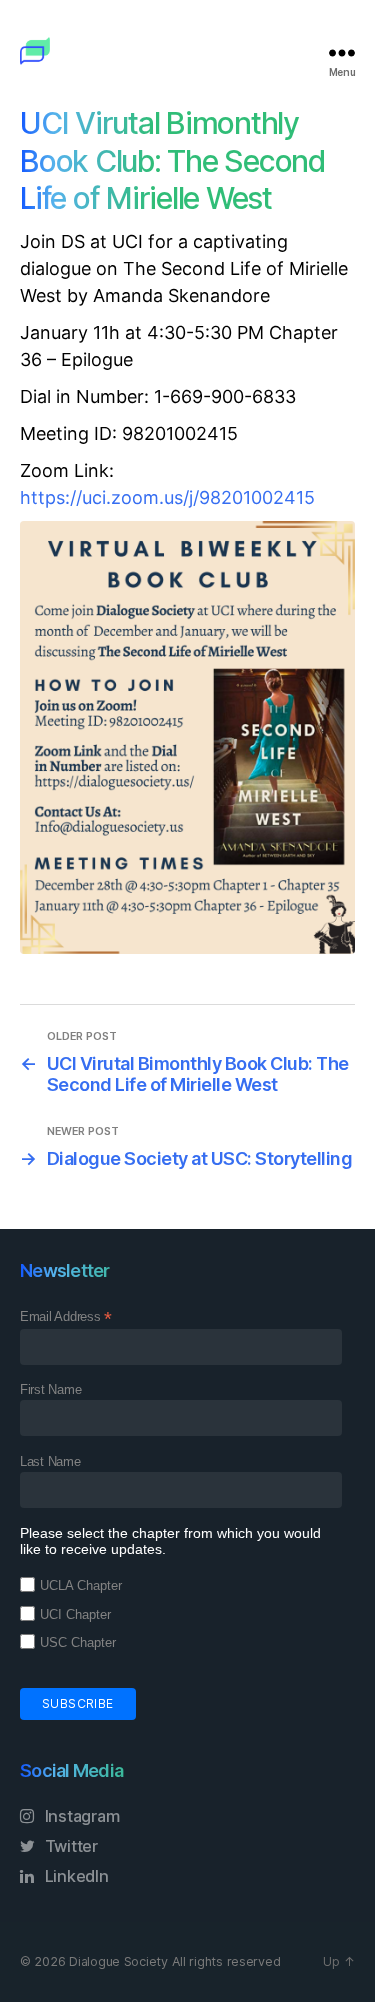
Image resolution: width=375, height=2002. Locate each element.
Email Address (66, 1317)
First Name (50, 1389)
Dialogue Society (118, 1961)
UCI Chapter (75, 1614)
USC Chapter (78, 1642)
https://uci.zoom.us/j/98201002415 (167, 497)
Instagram (80, 1816)
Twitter (69, 1846)
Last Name (50, 1461)
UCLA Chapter (81, 1585)
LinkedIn (75, 1876)
